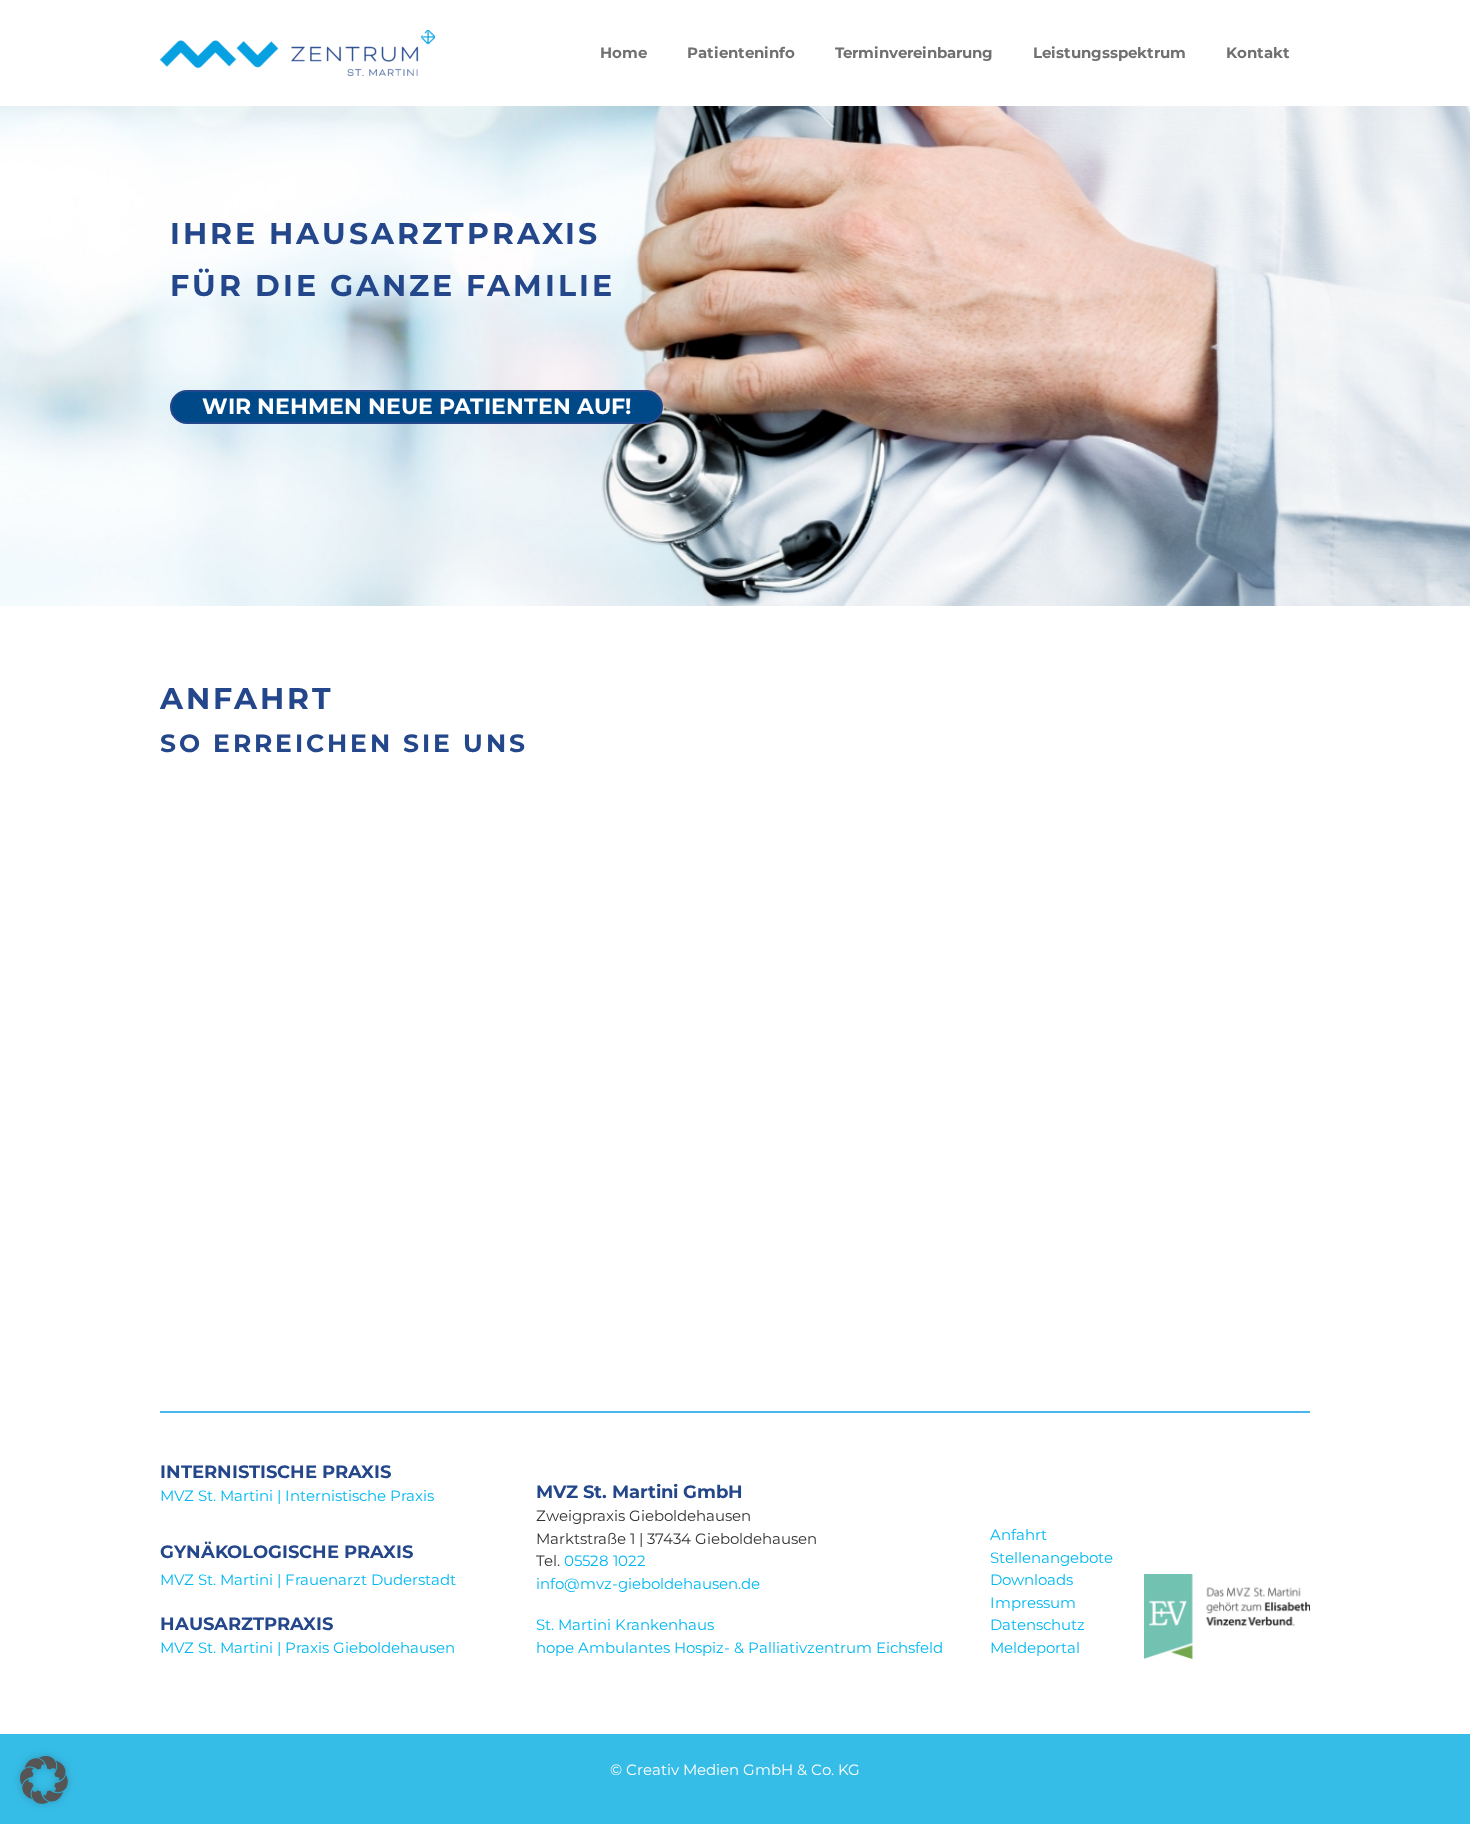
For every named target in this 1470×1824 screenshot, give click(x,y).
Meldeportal (1035, 1647)
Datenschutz (1037, 1624)
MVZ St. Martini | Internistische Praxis (297, 1495)
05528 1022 (605, 1560)
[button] (44, 1780)
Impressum (1033, 1602)
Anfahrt (1018, 1534)
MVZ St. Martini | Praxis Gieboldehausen (307, 1647)
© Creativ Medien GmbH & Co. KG (735, 1769)
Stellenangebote (1051, 1557)
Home (623, 52)
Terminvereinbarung (914, 52)
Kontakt (1258, 52)
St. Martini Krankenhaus (625, 1624)
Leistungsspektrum (1109, 52)
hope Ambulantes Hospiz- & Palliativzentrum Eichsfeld (741, 1647)
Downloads (1031, 1579)
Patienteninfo (741, 52)
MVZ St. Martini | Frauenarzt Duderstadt (308, 1579)
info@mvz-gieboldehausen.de (648, 1583)
